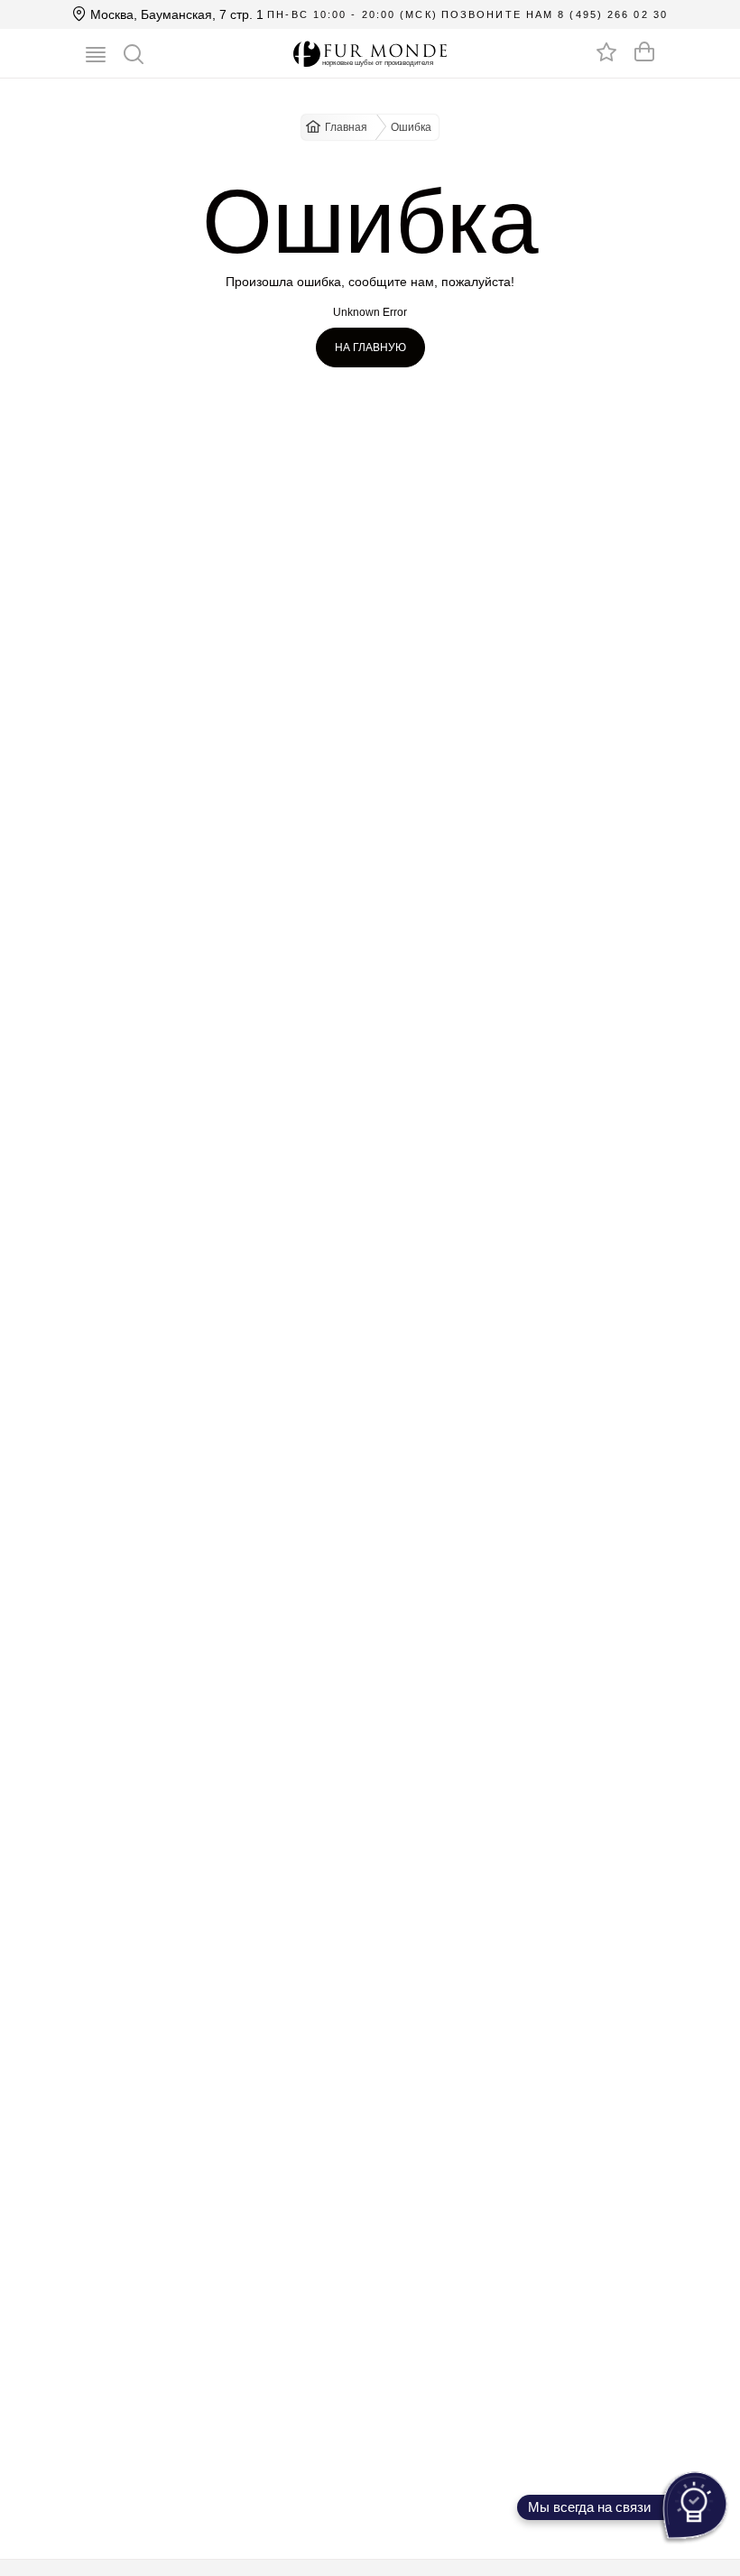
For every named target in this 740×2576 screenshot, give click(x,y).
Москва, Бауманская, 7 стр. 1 (175, 14)
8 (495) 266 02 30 (613, 14)
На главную (370, 347)
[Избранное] (606, 51)
